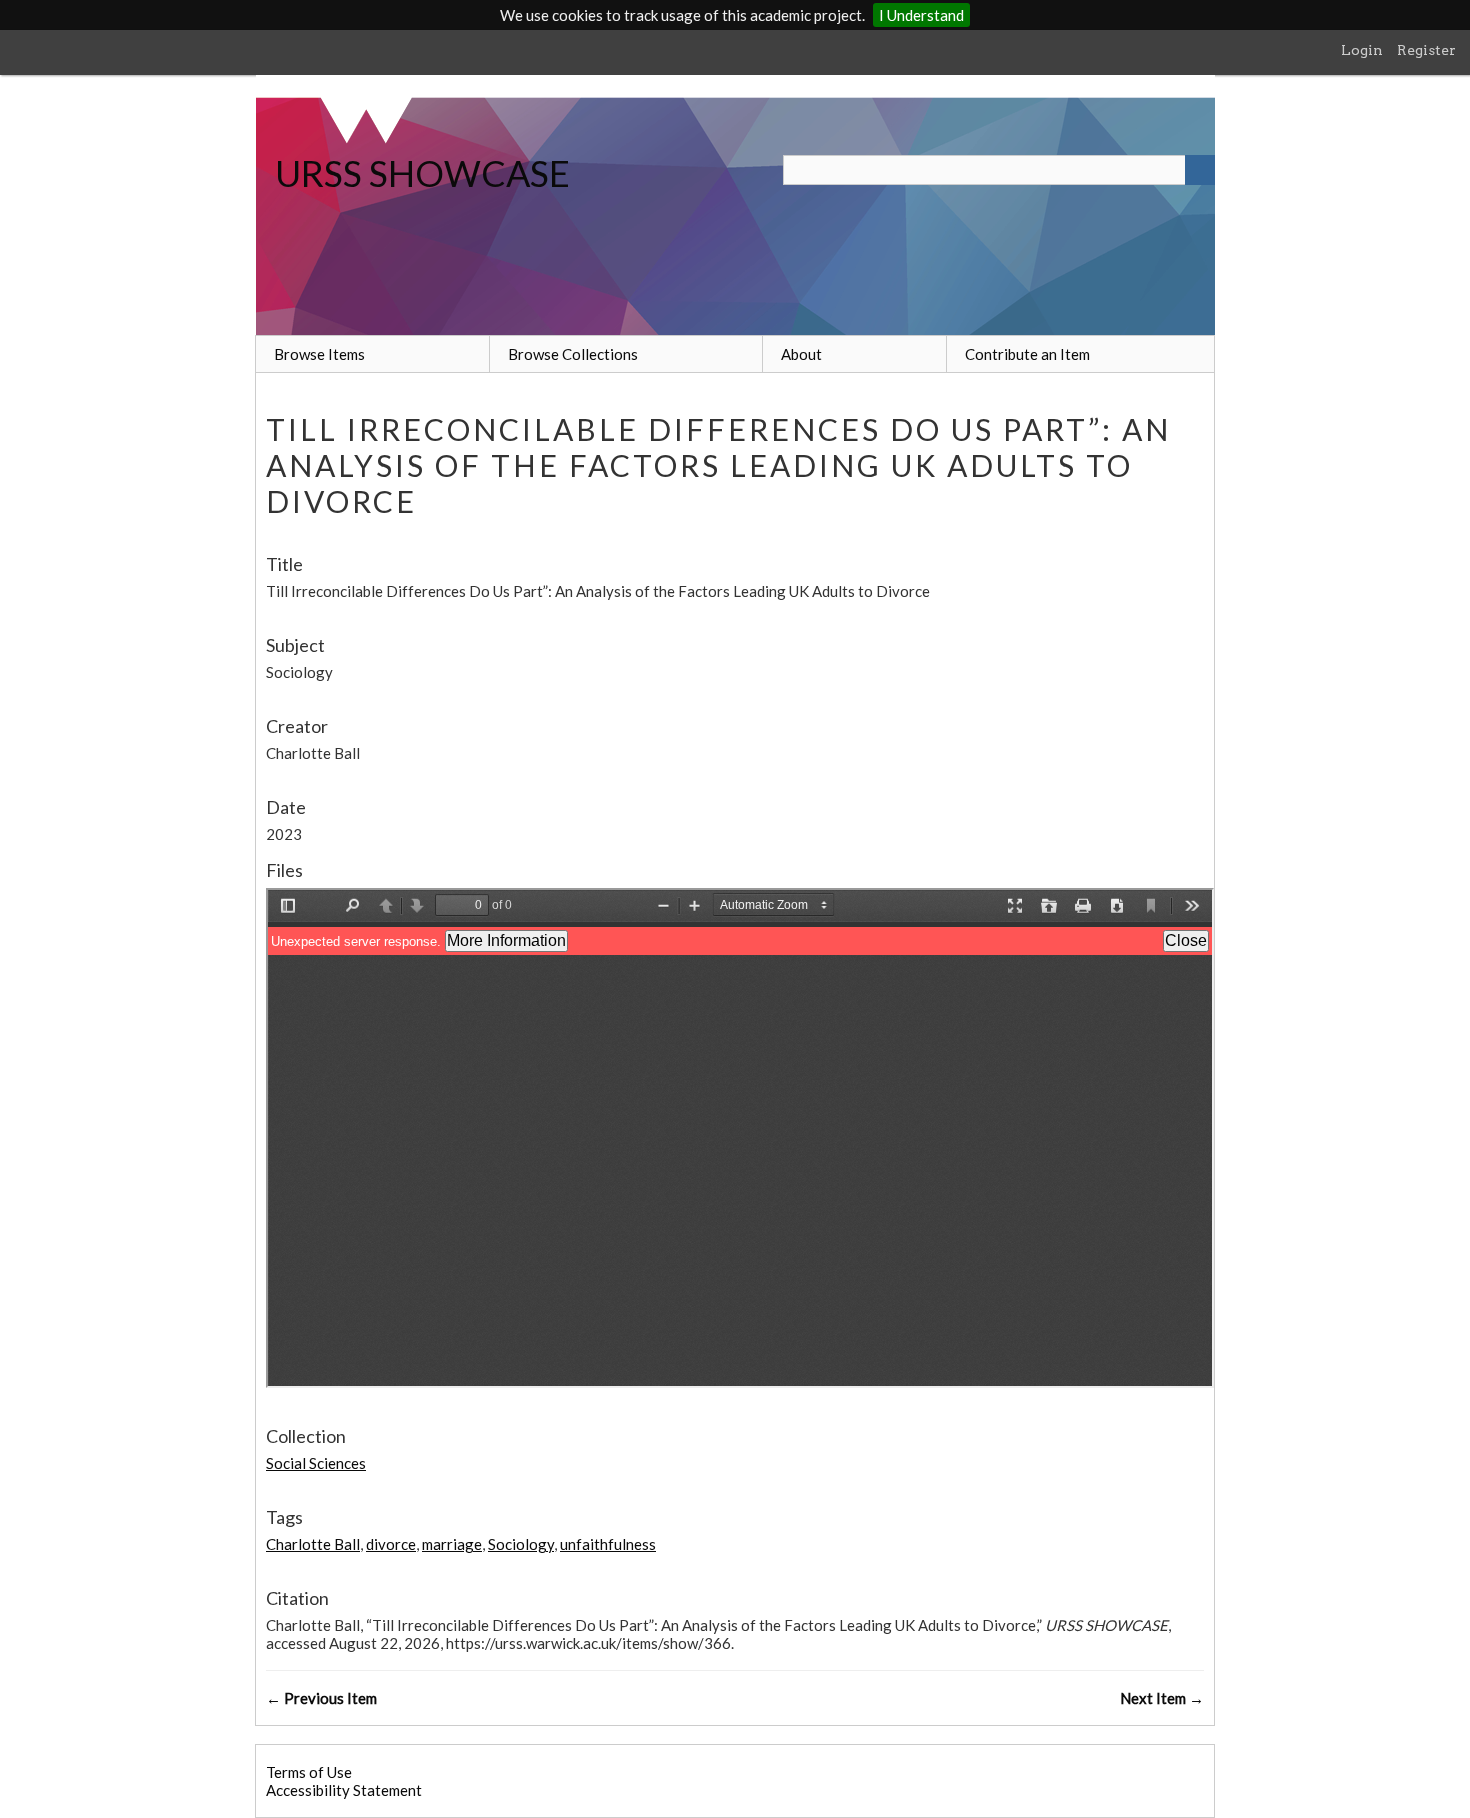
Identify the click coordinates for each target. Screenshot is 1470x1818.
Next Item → (1162, 1698)
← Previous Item (321, 1698)
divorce (391, 1544)
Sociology (521, 1544)
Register (1426, 50)
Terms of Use (309, 1772)
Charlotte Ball (313, 1544)
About (801, 354)
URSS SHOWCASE (422, 173)
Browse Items (319, 354)
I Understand (921, 15)
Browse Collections (573, 354)
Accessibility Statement (344, 1790)
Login (1362, 50)
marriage (452, 1544)
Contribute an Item (1027, 354)
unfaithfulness (608, 1544)
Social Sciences (316, 1463)
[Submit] (1200, 170)
